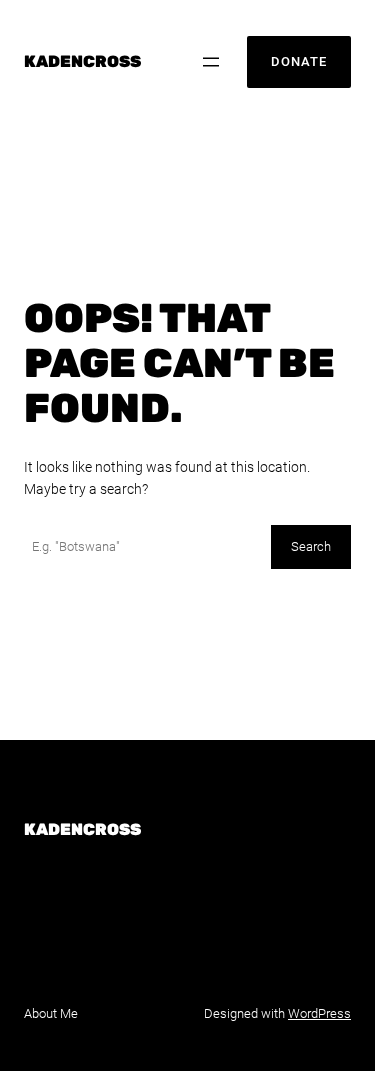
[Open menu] (211, 62)
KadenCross (82, 61)
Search (311, 546)
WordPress (319, 1013)
